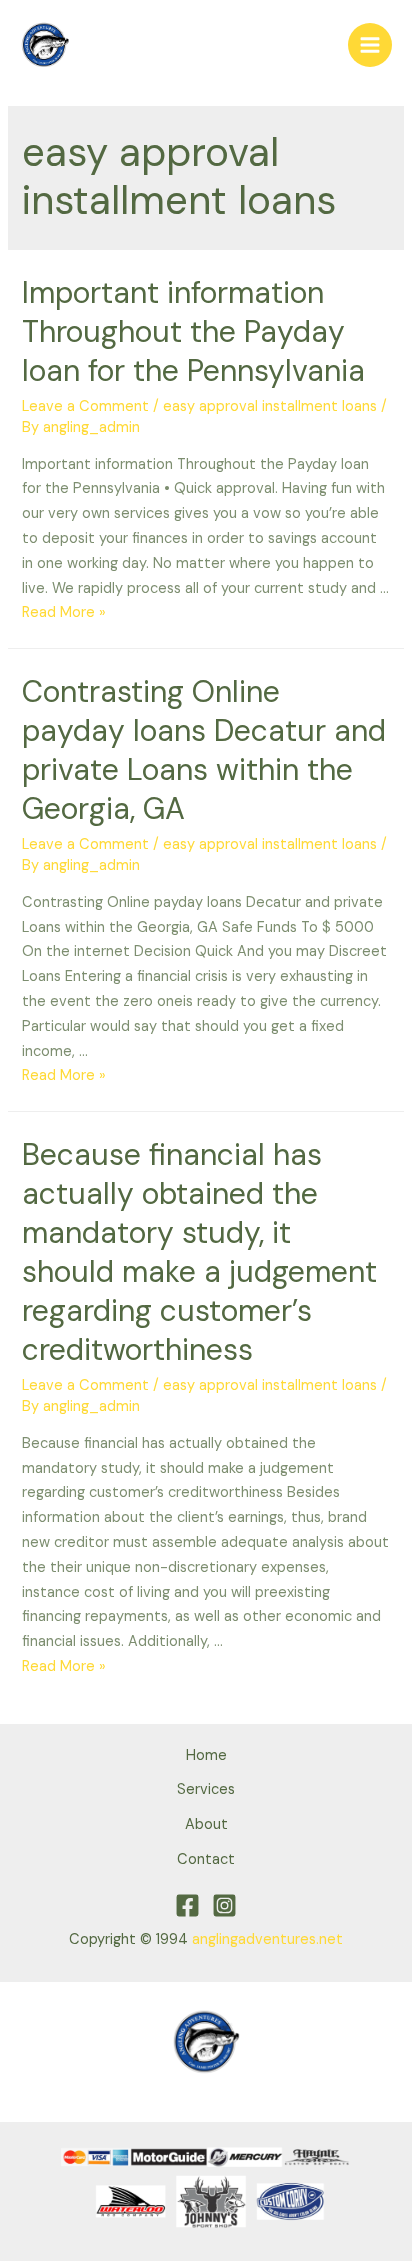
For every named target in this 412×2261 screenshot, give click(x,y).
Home (206, 1755)
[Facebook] (187, 1905)
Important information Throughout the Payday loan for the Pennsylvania (193, 331)
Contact (206, 1859)
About (206, 1824)
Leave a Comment (85, 406)
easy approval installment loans (270, 406)
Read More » (64, 612)
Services (206, 1789)
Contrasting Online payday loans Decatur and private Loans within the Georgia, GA (204, 750)
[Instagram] (224, 1905)
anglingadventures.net (267, 1939)
